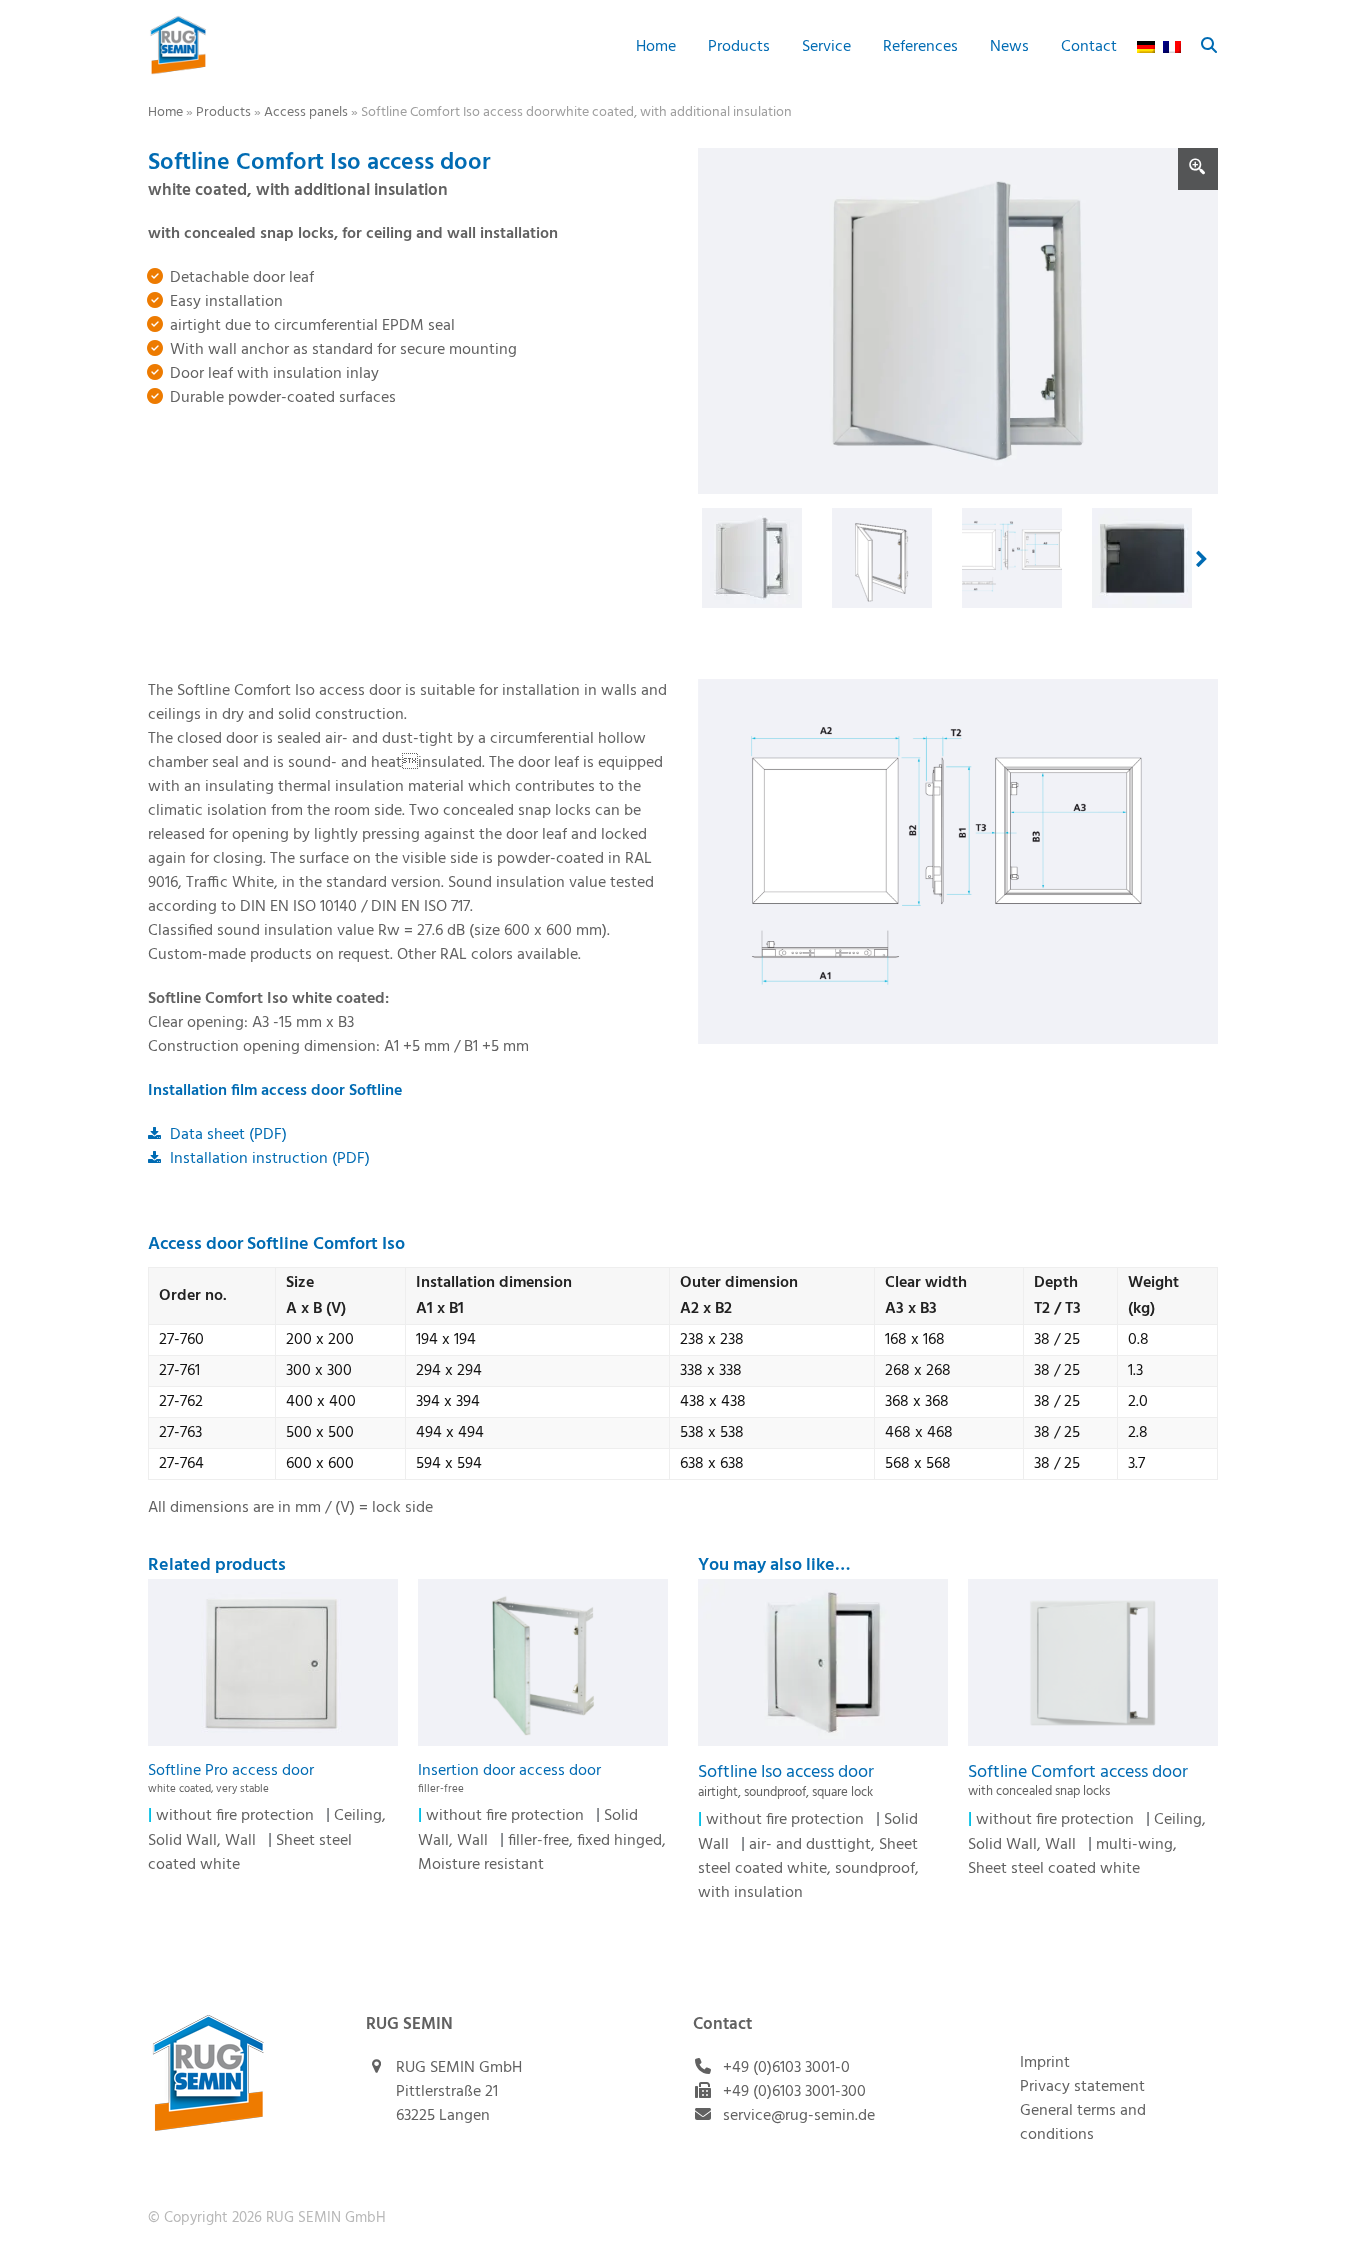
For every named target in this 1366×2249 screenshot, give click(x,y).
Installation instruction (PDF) (268, 1159)
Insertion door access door (509, 1777)
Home (165, 112)
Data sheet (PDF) (226, 1135)
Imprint (1045, 2063)
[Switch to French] (1172, 45)
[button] (1209, 45)
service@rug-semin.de (799, 2116)
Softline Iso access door (786, 1780)
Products (223, 112)
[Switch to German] (1146, 45)
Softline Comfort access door (1078, 1780)
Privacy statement (1082, 2087)
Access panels (306, 112)
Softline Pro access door (231, 1777)
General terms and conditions (1083, 2123)
